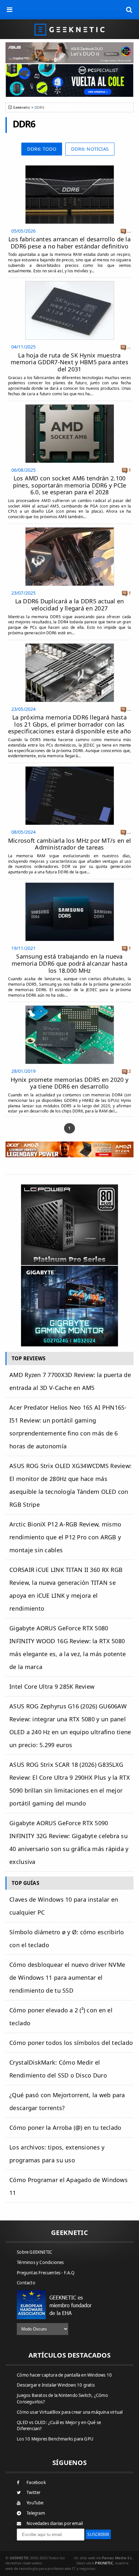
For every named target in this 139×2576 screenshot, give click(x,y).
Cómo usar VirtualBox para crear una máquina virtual (70, 2412)
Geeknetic (21, 107)
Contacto (26, 2283)
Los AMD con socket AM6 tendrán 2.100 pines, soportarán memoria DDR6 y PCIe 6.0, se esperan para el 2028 (70, 485)
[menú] (10, 10)
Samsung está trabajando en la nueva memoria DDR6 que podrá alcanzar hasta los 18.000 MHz (69, 963)
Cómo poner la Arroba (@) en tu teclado (65, 2128)
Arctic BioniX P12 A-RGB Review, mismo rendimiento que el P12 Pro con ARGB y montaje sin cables (65, 1537)
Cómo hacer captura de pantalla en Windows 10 (64, 2375)
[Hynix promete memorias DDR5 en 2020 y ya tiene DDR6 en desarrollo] (70, 1007)
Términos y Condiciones (40, 2262)
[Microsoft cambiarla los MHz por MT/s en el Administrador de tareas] (70, 768)
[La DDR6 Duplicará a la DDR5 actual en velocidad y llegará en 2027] (70, 529)
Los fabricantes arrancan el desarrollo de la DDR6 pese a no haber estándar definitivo (69, 243)
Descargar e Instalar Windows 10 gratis (56, 2385)
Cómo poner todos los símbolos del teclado (71, 2043)
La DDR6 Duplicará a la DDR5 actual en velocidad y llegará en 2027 (70, 605)
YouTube (35, 2503)
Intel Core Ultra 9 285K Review (52, 1686)
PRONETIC (104, 2563)
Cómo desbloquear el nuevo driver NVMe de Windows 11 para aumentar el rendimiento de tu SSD (67, 1977)
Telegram (36, 2513)
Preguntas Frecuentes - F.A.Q (46, 2273)
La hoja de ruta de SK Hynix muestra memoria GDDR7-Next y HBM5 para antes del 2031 (69, 362)
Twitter (33, 2492)
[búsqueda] (129, 10)
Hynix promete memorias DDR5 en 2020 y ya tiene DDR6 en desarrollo (69, 1083)
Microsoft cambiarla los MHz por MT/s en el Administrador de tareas (69, 844)
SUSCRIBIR (98, 2534)
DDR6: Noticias (90, 149)
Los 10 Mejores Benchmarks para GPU (55, 2439)
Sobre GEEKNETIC (34, 2252)
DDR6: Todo (42, 149)
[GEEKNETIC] (69, 29)
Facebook (36, 2482)
